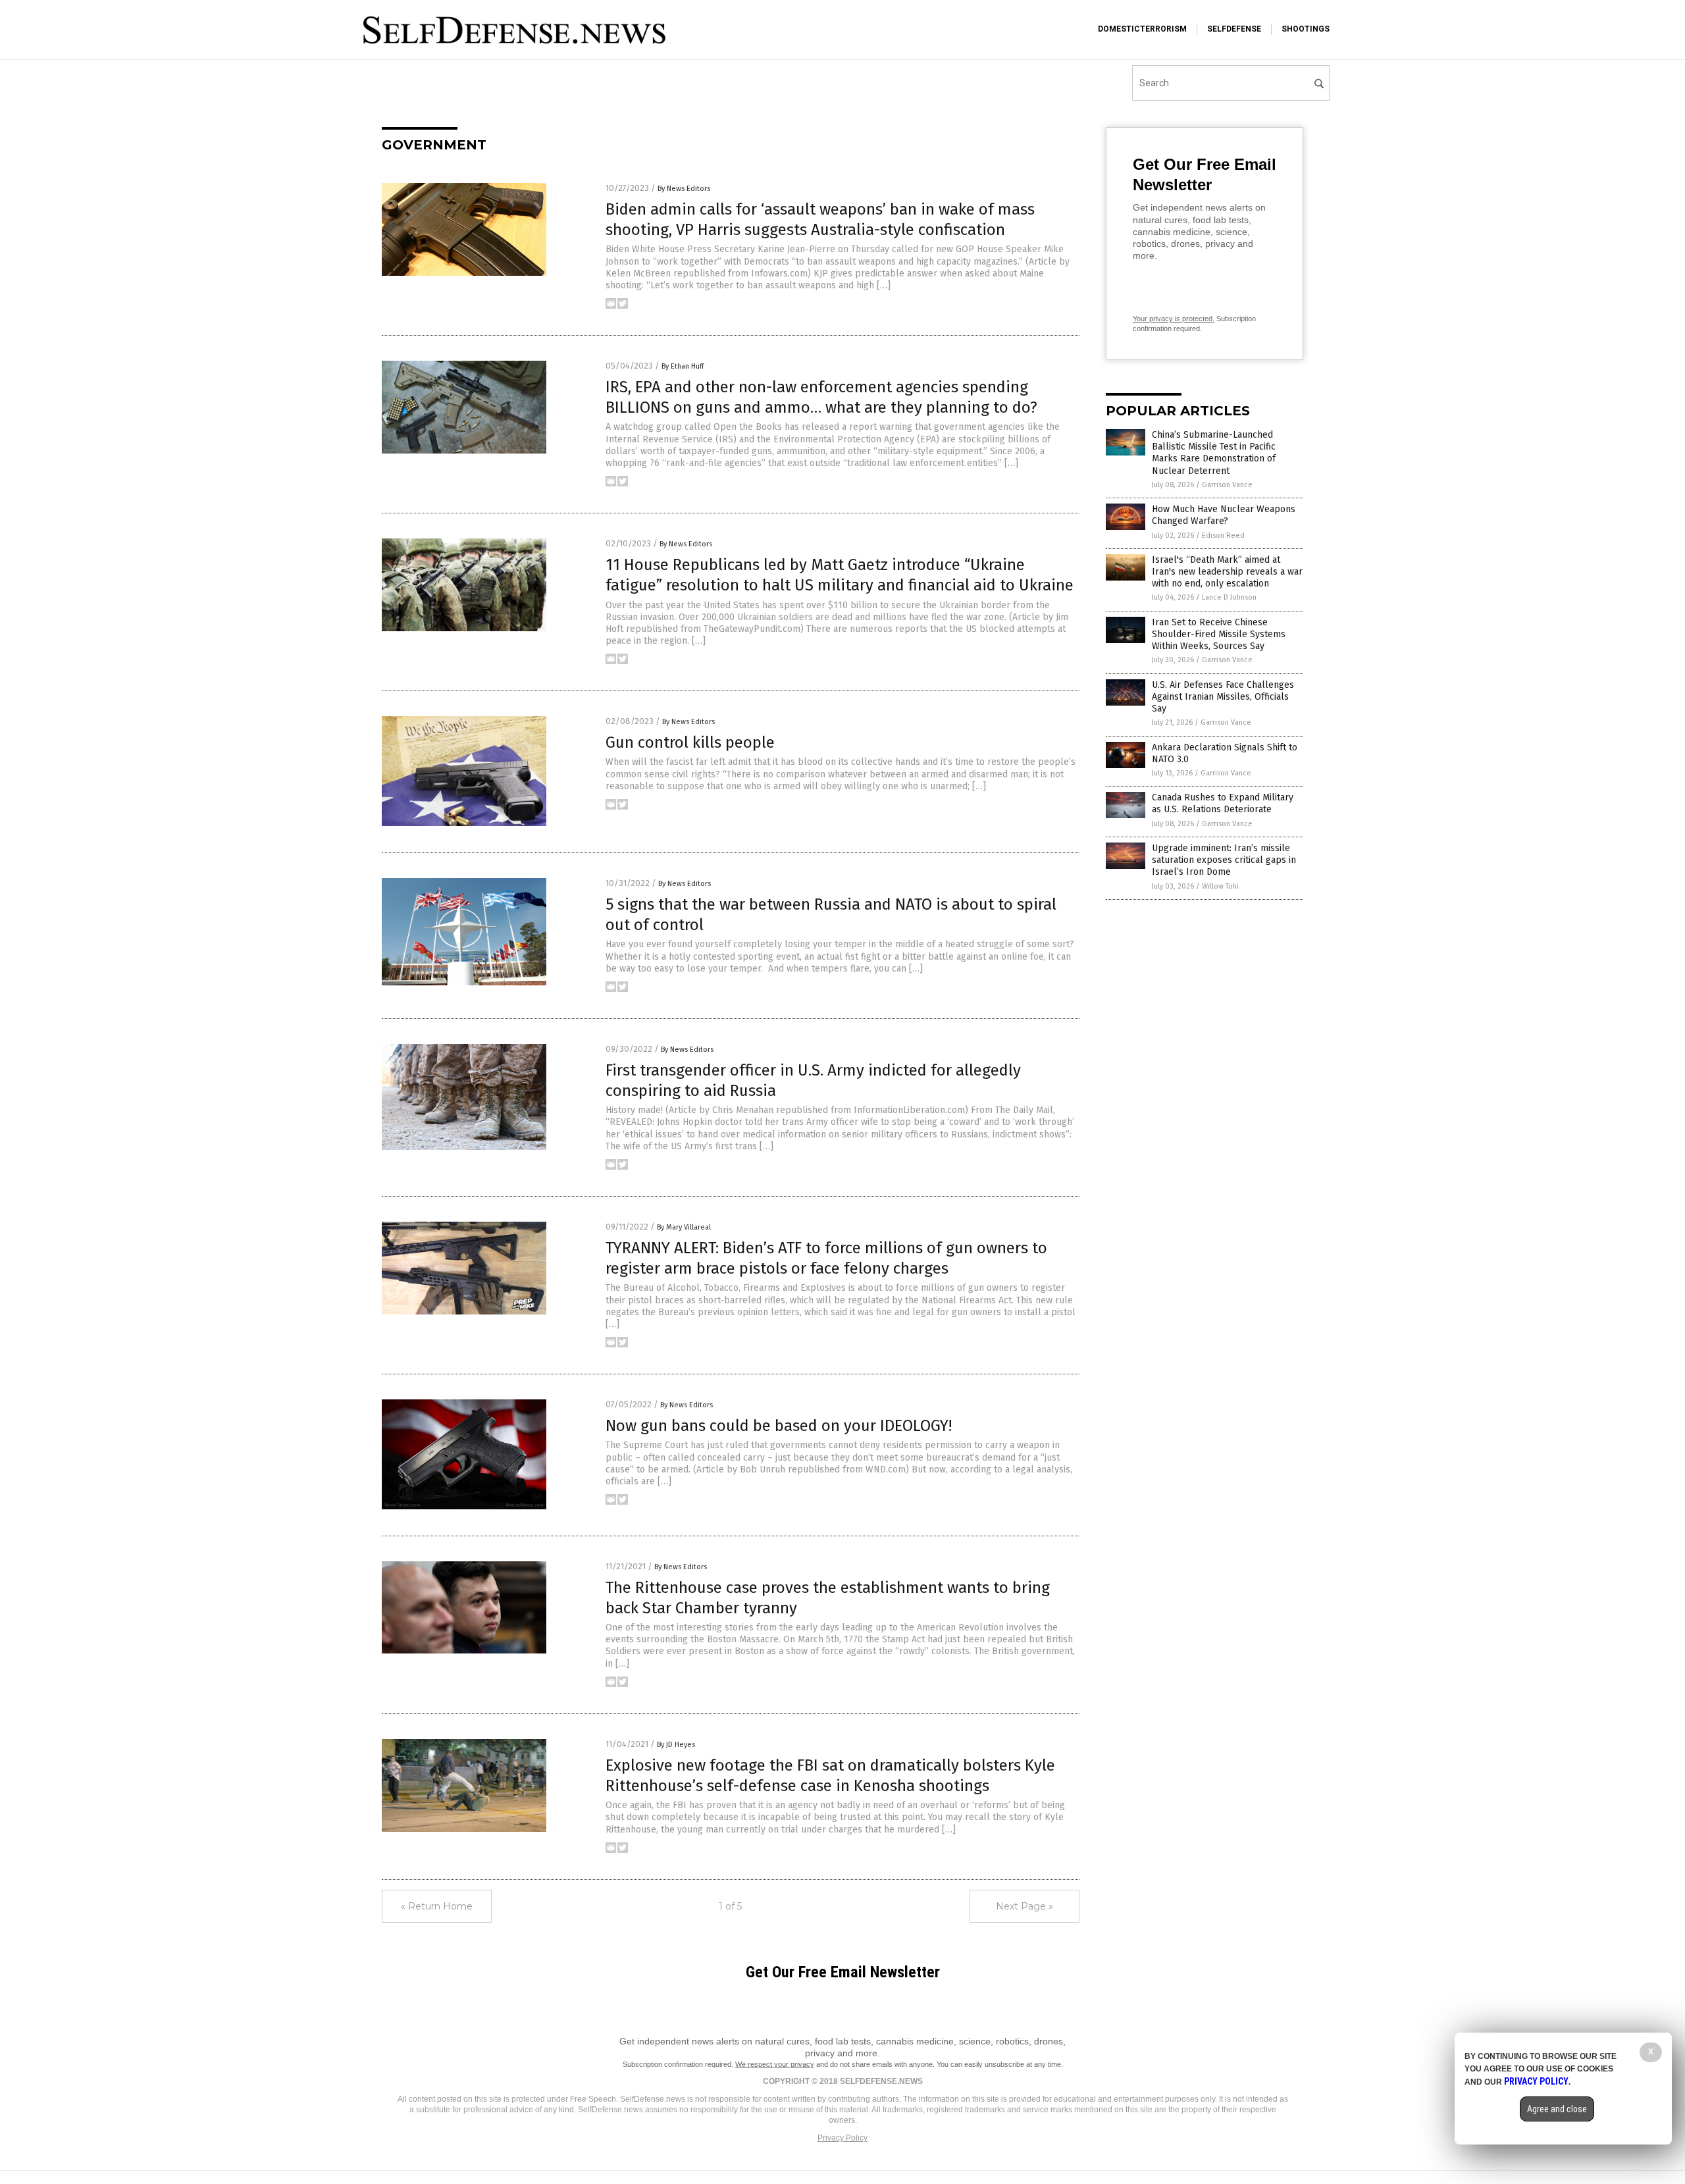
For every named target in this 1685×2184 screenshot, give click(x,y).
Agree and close (1557, 2109)
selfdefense (1234, 29)
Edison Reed (1223, 535)
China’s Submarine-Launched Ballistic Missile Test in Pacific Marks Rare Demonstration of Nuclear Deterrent (1214, 453)
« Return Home (437, 1906)
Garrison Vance (1227, 485)
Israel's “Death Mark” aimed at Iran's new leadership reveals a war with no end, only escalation (1227, 572)
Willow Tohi (1220, 886)
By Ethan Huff (683, 366)
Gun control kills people (690, 742)
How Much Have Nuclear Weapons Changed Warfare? (1224, 515)
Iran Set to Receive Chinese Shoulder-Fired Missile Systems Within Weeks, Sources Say (1219, 634)
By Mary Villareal (684, 1227)
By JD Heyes (676, 1745)
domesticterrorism (1142, 29)
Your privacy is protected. (1174, 319)
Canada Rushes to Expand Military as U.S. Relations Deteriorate (1223, 803)
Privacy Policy (842, 2138)
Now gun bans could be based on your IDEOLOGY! (779, 1426)
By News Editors (684, 189)
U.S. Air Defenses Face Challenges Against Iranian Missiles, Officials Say (1223, 697)
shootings (1306, 29)
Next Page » (1024, 1906)
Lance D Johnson (1229, 597)
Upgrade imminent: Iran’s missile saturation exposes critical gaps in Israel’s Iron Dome (1224, 860)
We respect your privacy (775, 2064)
